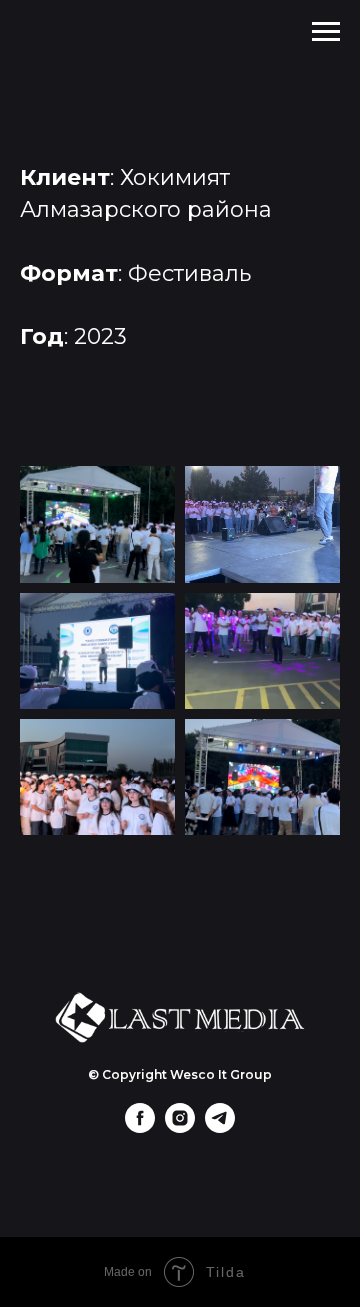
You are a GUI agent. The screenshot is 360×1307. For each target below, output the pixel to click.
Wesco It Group (221, 1074)
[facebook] (140, 1127)
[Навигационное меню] (326, 32)
